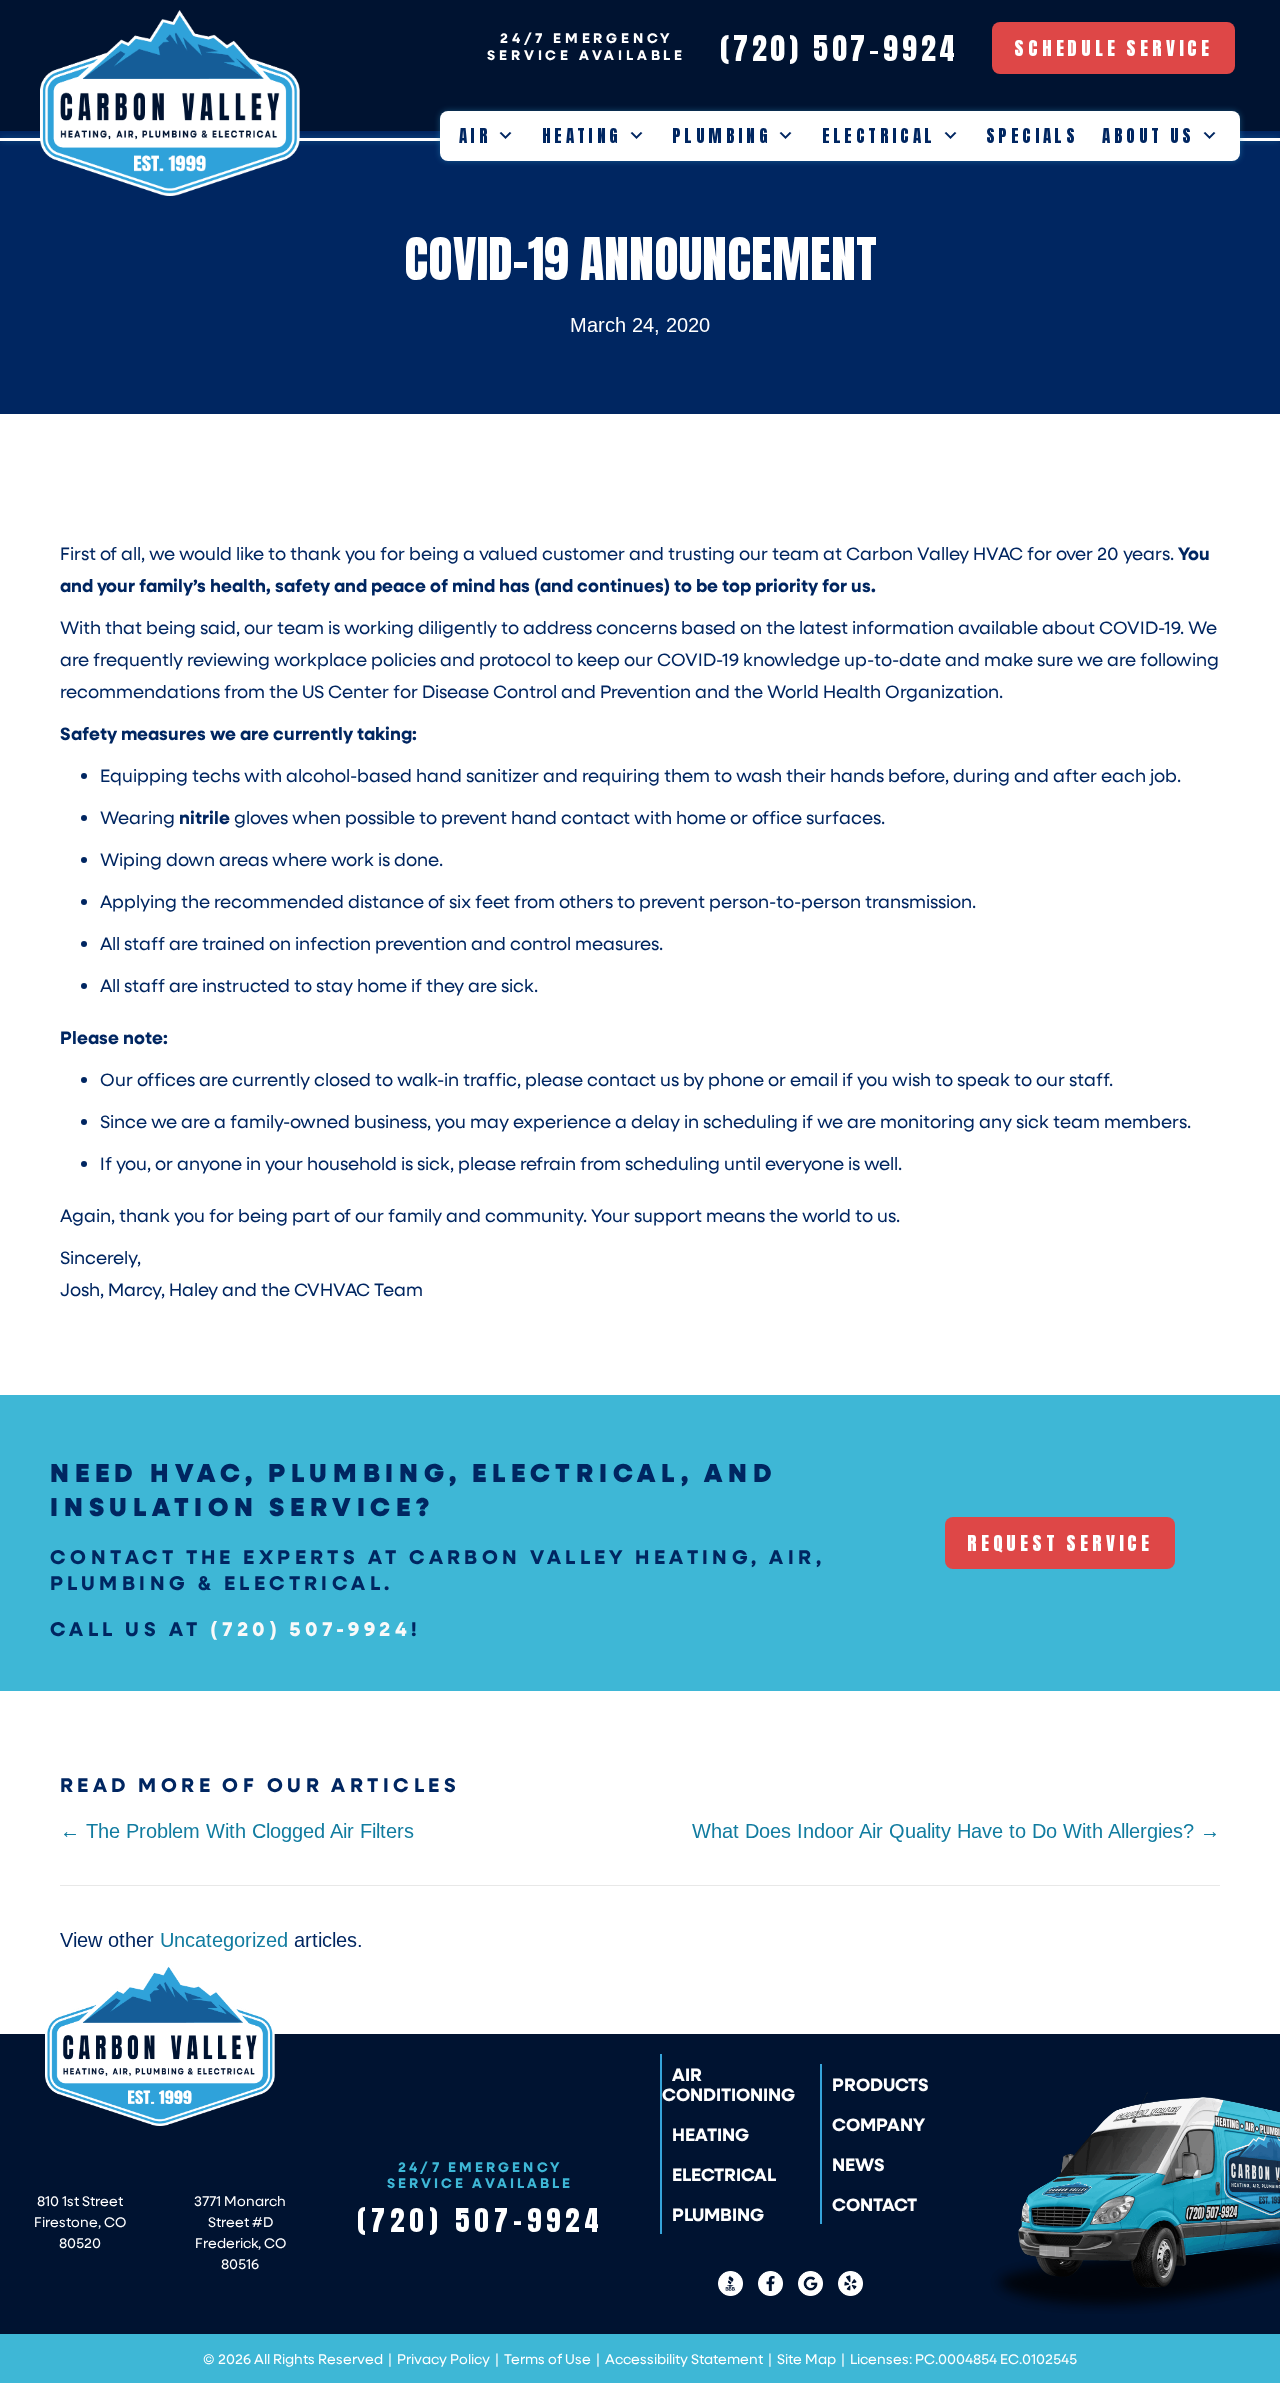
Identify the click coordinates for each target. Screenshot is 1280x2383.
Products (880, 2084)
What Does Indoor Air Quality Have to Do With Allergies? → (956, 1831)
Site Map (806, 2358)
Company (878, 2124)
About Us (1148, 136)
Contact (874, 2204)
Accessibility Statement (684, 2358)
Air (475, 136)
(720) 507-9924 (310, 1628)
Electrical (879, 136)
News (858, 2164)
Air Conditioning (728, 2084)
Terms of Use (547, 2358)
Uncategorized (224, 1940)
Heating (582, 136)
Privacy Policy (443, 2358)
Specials (1032, 136)
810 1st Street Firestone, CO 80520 (80, 2221)
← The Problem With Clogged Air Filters (237, 1831)
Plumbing (721, 136)
